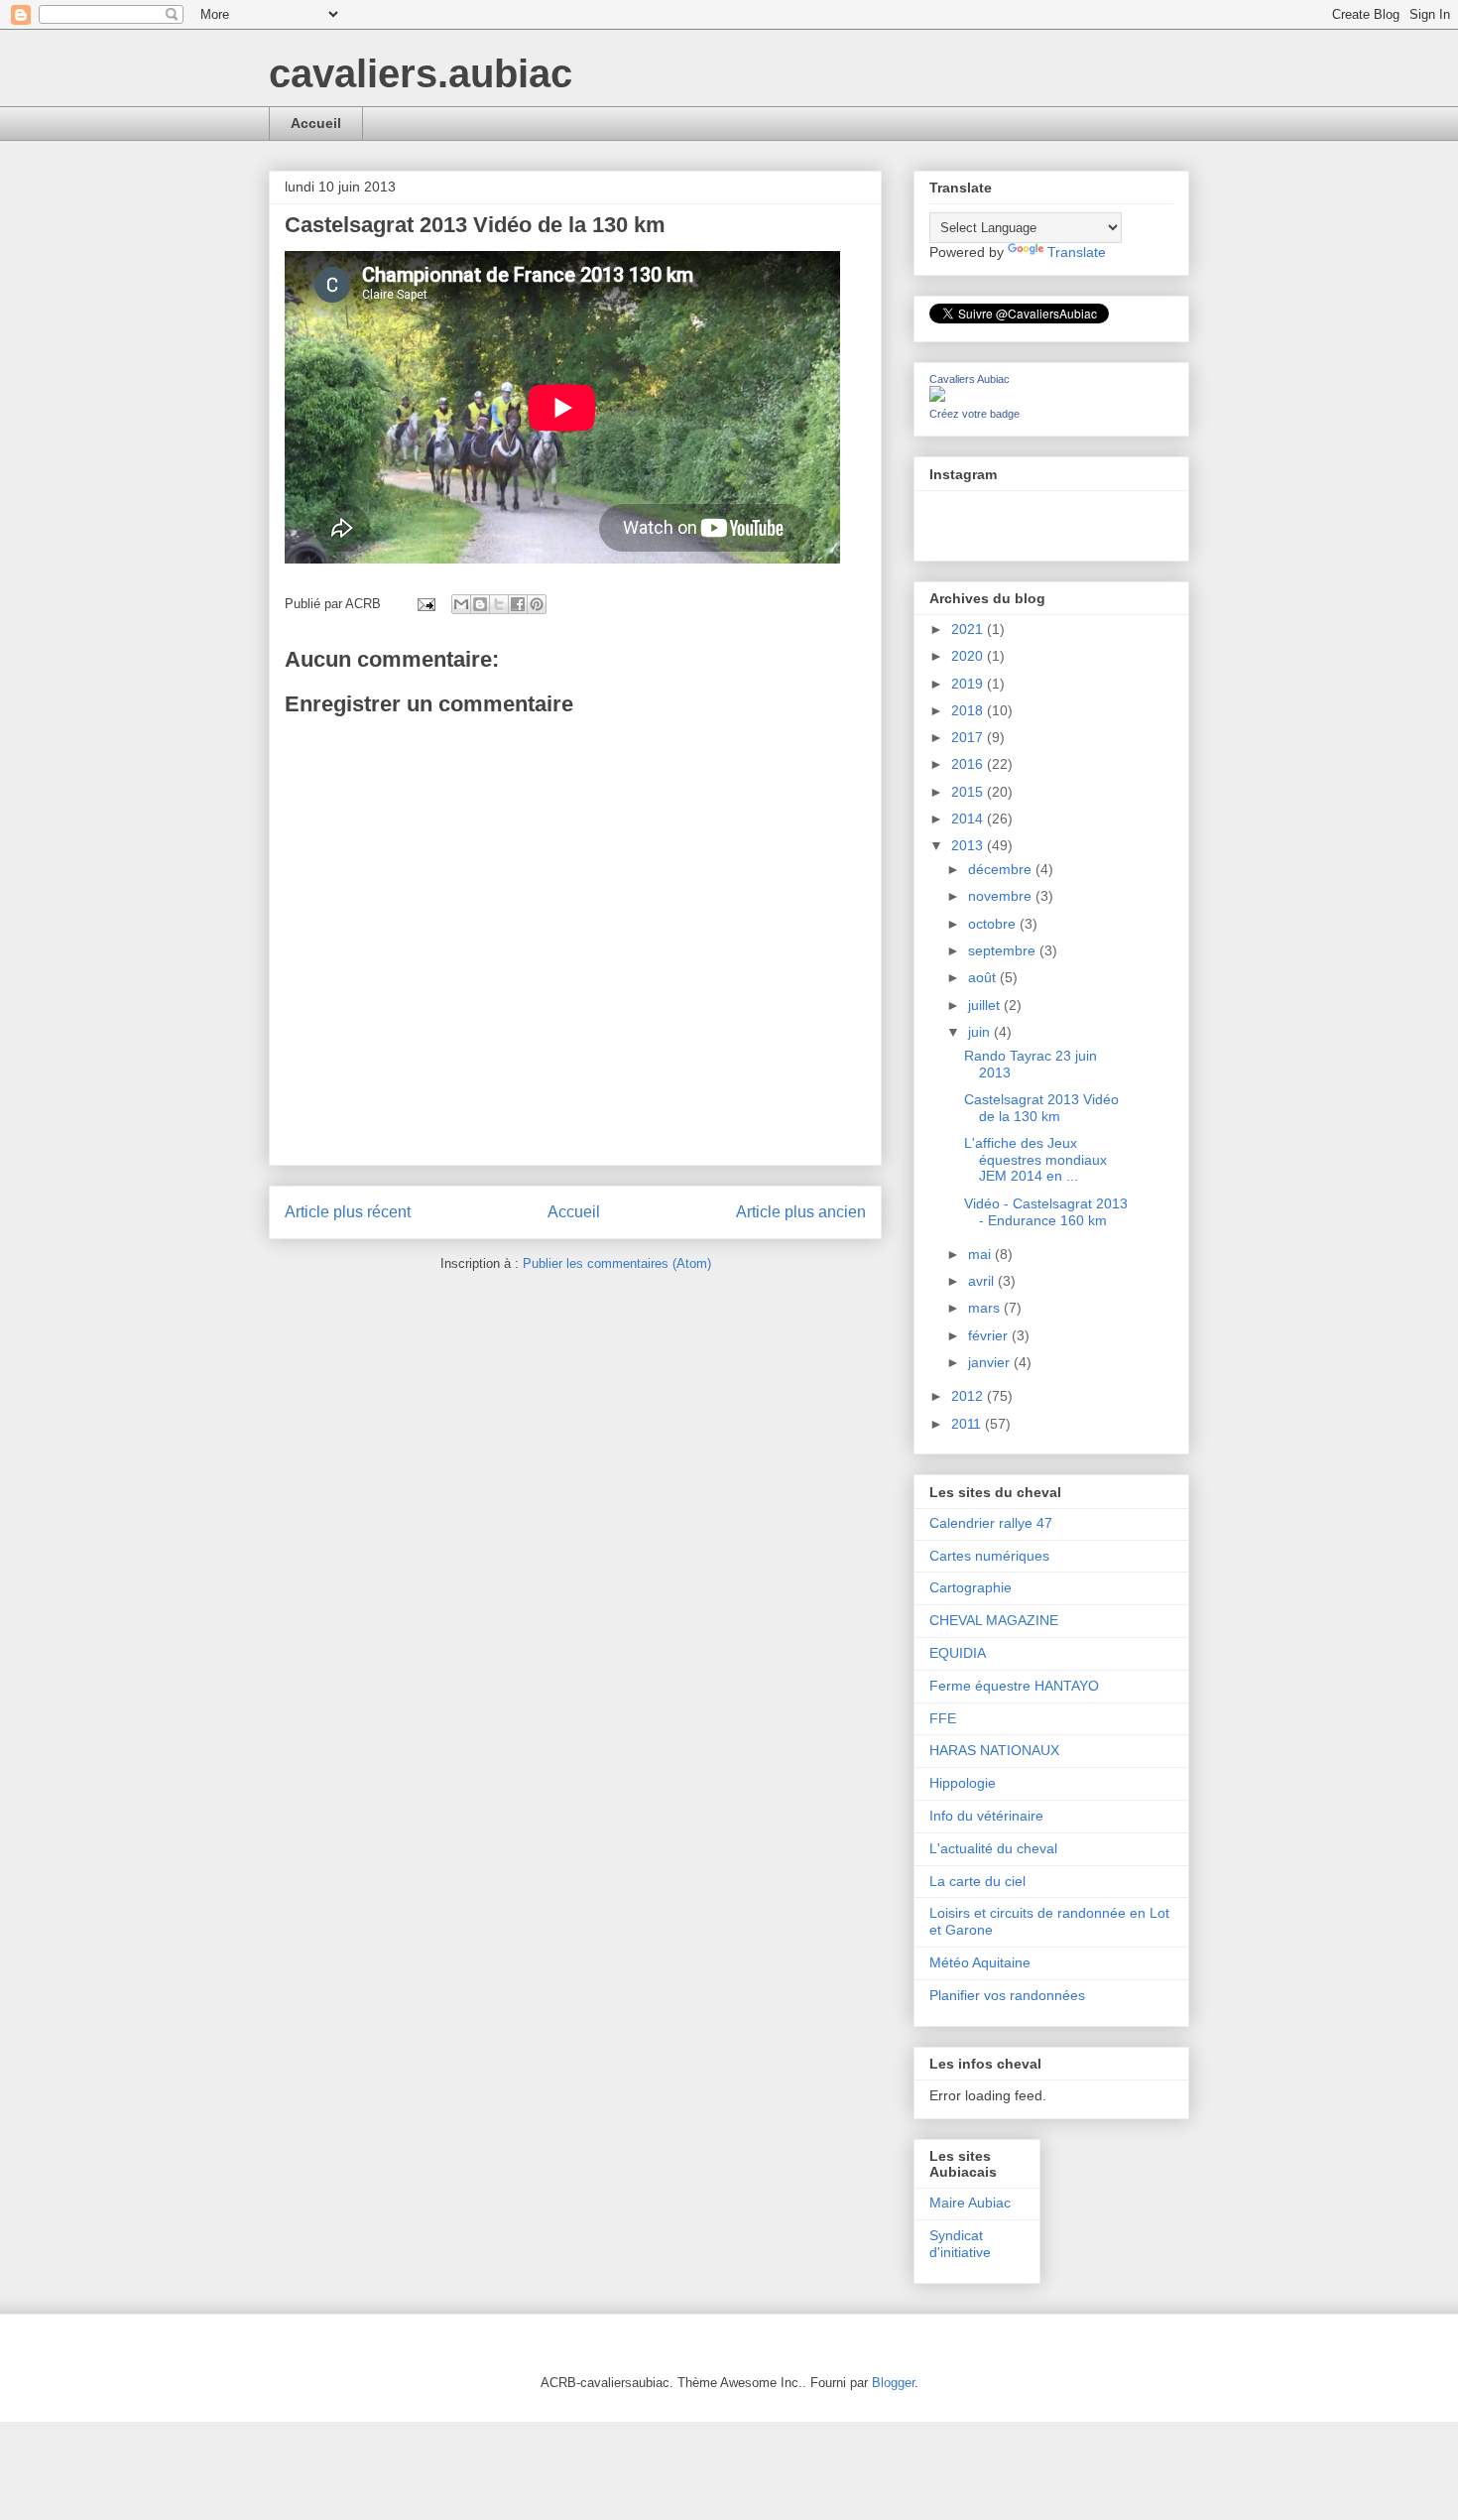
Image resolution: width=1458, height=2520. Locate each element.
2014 (969, 819)
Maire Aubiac (970, 2203)
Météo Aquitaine (980, 1962)
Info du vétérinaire (986, 1816)
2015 (969, 792)
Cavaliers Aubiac (970, 379)
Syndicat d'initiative (960, 2244)
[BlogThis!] (480, 604)
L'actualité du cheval (993, 1848)
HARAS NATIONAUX (994, 1750)
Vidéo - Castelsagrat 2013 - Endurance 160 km (1046, 1212)
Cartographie (971, 1587)
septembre (1004, 950)
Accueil (316, 123)
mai (981, 1254)
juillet (986, 1005)
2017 (969, 737)
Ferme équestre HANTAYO (1014, 1686)
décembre (1002, 869)
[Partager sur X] (499, 604)
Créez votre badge (974, 414)
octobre (994, 924)
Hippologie (963, 1783)
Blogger (893, 2383)
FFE (943, 1718)
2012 (969, 1396)
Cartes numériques (989, 1556)
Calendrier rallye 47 (991, 1523)
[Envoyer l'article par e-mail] (425, 604)
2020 (969, 656)
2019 (969, 684)
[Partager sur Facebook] (518, 604)
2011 (968, 1424)
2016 (969, 764)
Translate (1077, 252)
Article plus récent (348, 1212)
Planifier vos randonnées (1007, 1995)
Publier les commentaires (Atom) (617, 1263)
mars (986, 1308)
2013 (969, 845)
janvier (991, 1362)
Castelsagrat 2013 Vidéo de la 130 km (1041, 1108)
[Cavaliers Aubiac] (937, 397)
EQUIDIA (958, 1653)
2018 (969, 710)
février (990, 1335)
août (984, 977)
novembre (1002, 896)
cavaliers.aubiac (421, 73)
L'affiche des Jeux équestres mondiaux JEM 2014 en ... (1035, 1160)
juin (981, 1032)
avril (983, 1281)
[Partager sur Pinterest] (537, 604)
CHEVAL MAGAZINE (994, 1620)
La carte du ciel (977, 1881)
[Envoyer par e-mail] (461, 604)
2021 (969, 629)
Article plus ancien (801, 1212)
